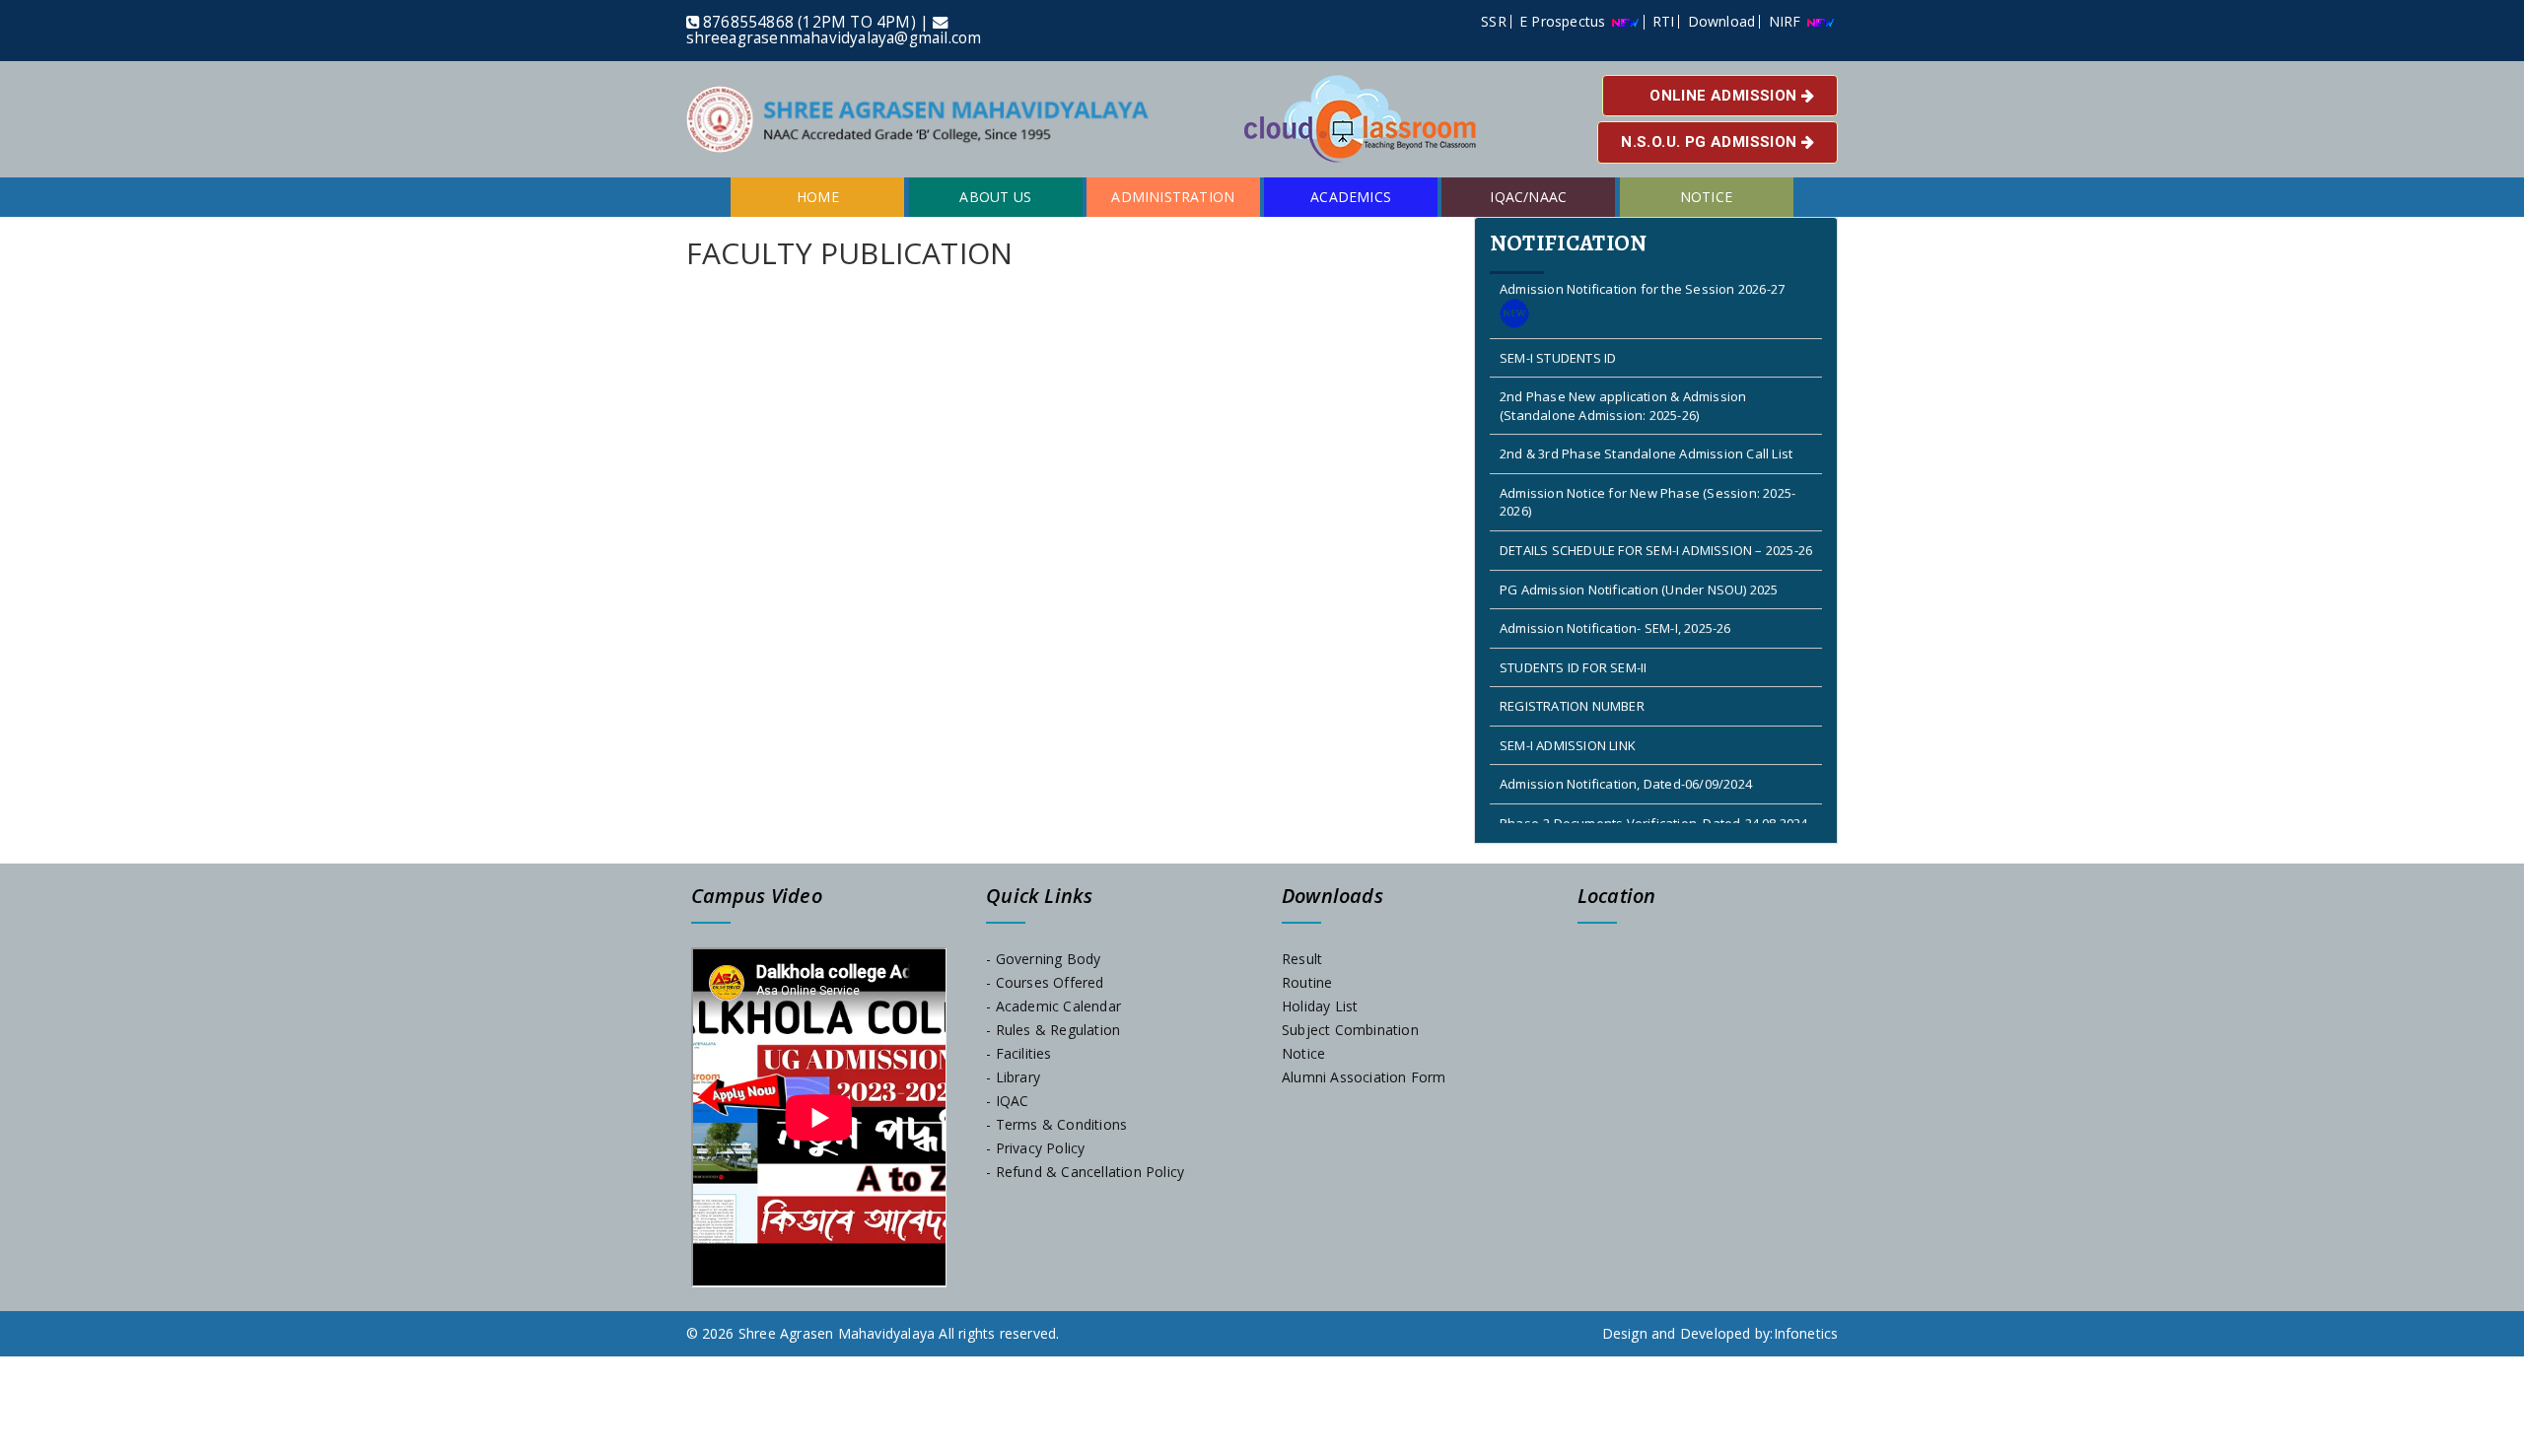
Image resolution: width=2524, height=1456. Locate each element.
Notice (1706, 197)
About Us (995, 197)
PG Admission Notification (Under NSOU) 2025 (1639, 554)
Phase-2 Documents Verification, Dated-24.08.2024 (1654, 789)
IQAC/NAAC (1528, 197)
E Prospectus (1565, 21)
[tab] (1656, 530)
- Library (1013, 1077)
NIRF (1787, 21)
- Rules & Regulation (1053, 1030)
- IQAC (1007, 1101)
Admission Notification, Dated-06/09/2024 (1626, 749)
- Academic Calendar (1053, 1006)
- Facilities (1018, 1053)
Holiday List (1320, 1006)
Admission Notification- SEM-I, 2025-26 (1615, 593)
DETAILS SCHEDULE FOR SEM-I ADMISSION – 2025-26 (1656, 516)
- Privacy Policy (1035, 1148)
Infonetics (1806, 1333)
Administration (1173, 197)
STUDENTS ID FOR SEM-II (1573, 632)
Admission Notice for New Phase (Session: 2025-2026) (1648, 468)
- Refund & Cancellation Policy (1085, 1172)
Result (1302, 959)
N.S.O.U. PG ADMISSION (1711, 142)
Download (1722, 21)
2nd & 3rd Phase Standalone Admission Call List (1646, 419)
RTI (1664, 21)
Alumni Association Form (1364, 1077)
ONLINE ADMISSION (1725, 96)
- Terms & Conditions (1056, 1124)
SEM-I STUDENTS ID (1558, 322)
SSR (1494, 21)
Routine (1307, 982)
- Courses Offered (1045, 982)
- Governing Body (1043, 959)
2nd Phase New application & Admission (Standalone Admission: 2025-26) (1623, 371)
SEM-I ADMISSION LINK (1568, 711)
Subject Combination (1350, 1030)
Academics (1351, 197)
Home (818, 197)
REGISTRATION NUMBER (1572, 671)
